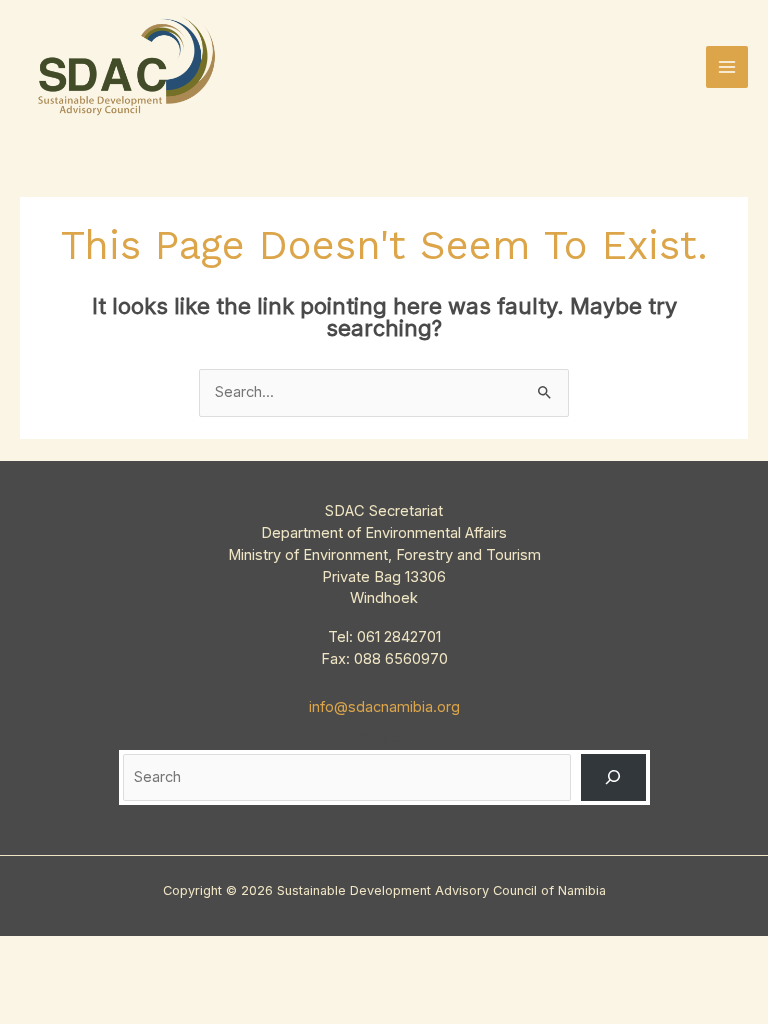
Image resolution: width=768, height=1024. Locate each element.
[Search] (613, 777)
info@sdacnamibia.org (384, 707)
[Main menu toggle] (727, 67)
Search (384, 738)
